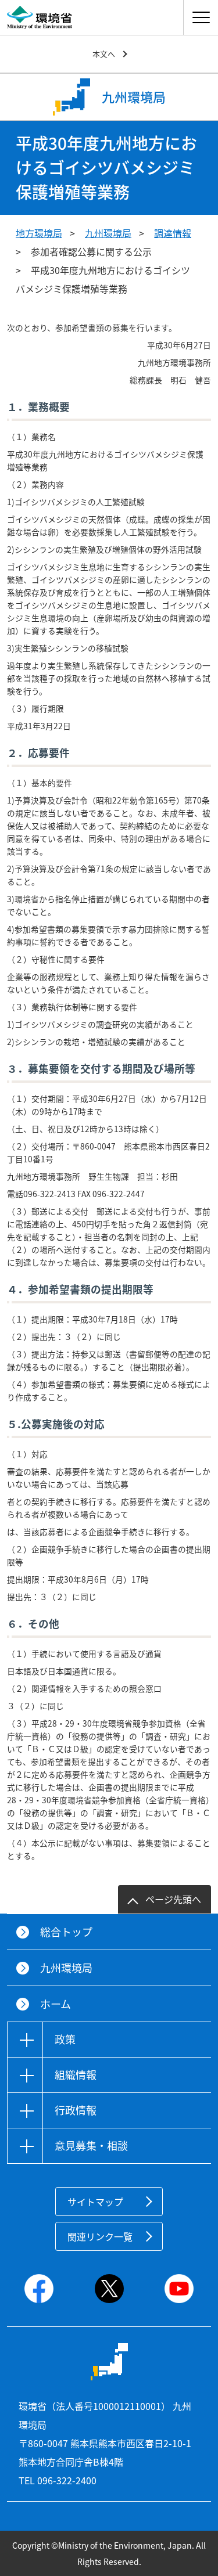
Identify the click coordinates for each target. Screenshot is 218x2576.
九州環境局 (108, 233)
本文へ (104, 54)
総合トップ (66, 1932)
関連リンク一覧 (100, 2236)
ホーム (56, 2004)
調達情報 (173, 233)
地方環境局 (39, 233)
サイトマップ (95, 2202)
